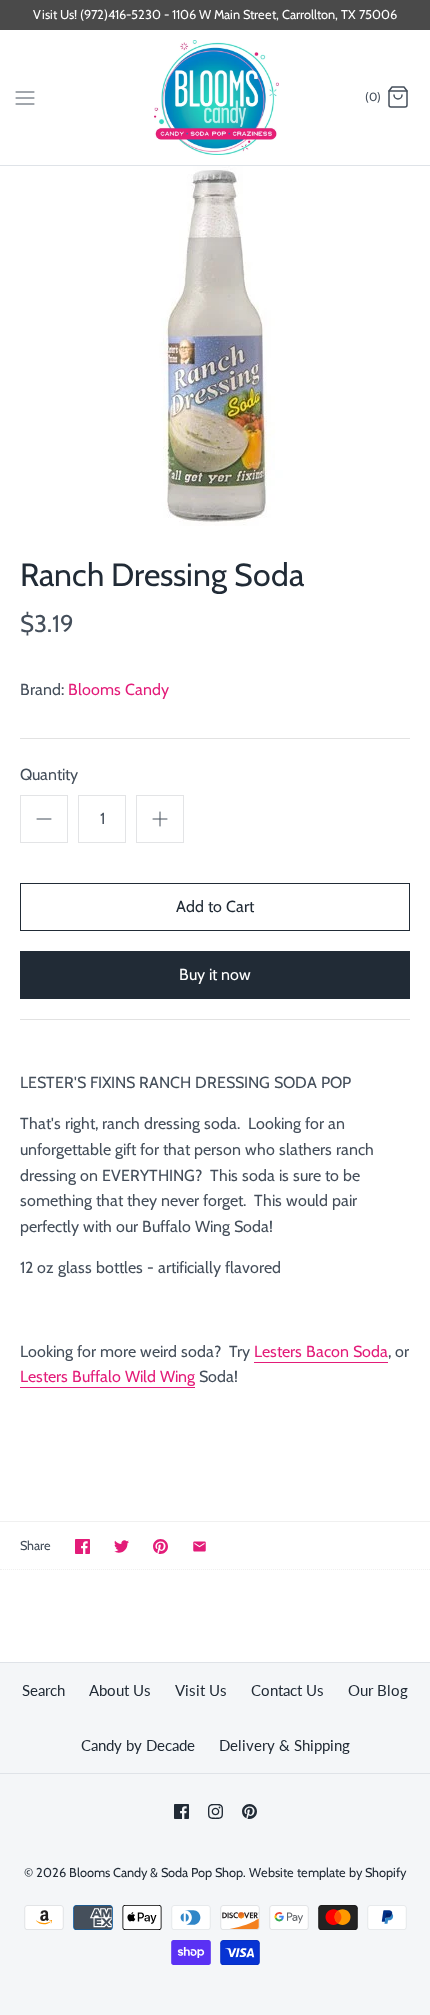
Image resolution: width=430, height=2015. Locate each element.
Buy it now (215, 974)
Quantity (49, 774)
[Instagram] (215, 1811)
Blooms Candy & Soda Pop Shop (156, 1872)
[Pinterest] (249, 1811)
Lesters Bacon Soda (321, 1351)
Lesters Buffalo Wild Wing (107, 1376)
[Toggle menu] (25, 97)
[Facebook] (181, 1811)
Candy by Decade (138, 1745)
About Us (120, 1690)
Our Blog (378, 1690)
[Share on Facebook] (82, 1546)
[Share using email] (199, 1546)
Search (43, 1690)
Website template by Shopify (327, 1872)
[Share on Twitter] (121, 1546)
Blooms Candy (118, 689)
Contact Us (287, 1690)
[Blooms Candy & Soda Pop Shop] (215, 97)
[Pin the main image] (160, 1546)
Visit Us (201, 1690)
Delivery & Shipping (284, 1745)
